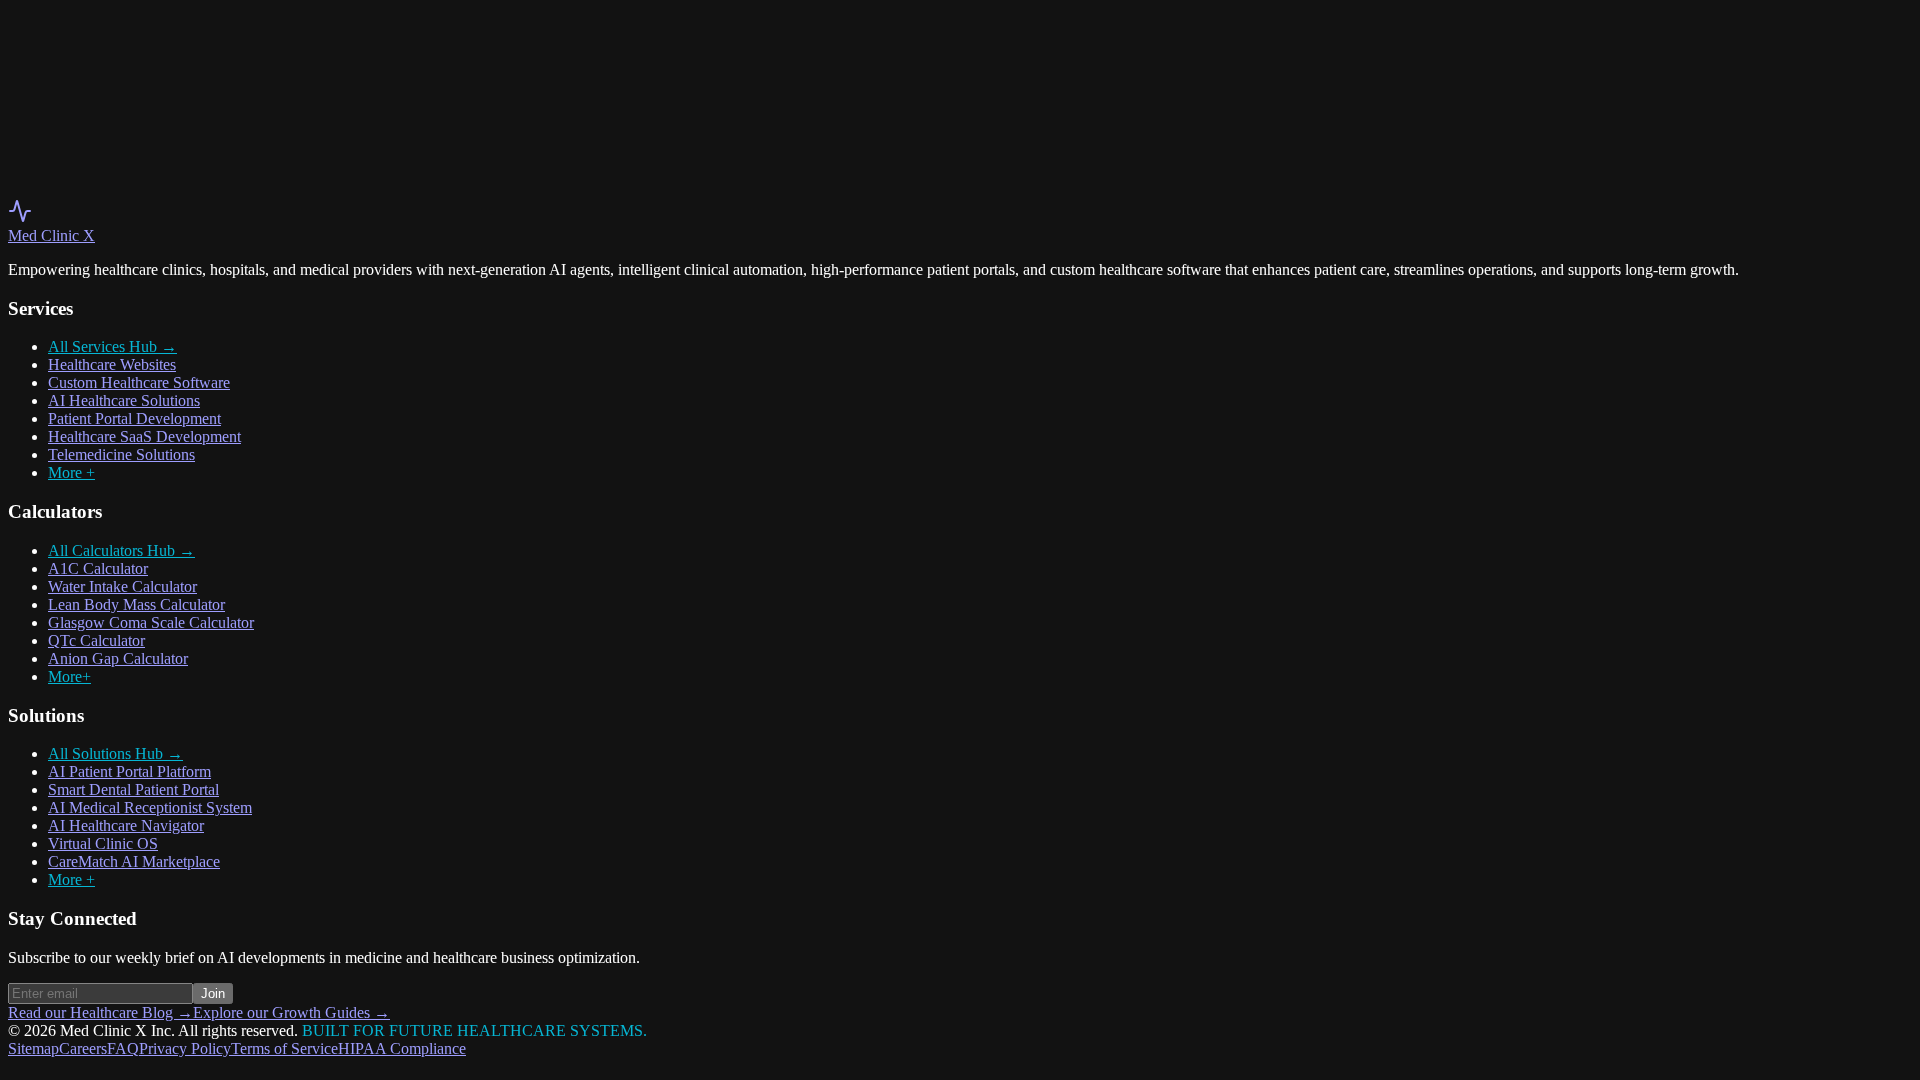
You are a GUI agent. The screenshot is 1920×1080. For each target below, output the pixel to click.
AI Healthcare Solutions (124, 400)
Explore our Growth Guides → (291, 1012)
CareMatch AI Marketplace (134, 861)
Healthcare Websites (112, 364)
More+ (69, 676)
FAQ (123, 1048)
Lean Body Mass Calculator (136, 604)
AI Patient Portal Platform (129, 771)
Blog (63, 78)
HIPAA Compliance (402, 1048)
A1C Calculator (98, 568)
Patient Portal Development (134, 418)
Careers (83, 1048)
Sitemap (33, 1048)
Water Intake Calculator (122, 586)
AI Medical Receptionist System (150, 807)
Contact (103, 78)
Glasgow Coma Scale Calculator (151, 622)
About (28, 78)
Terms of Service (284, 1048)
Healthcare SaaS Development (144, 436)
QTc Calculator (96, 640)
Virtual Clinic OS (103, 843)
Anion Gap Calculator (118, 658)
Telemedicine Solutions (121, 454)
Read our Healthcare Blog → (100, 1012)
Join (213, 993)
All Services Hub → (112, 346)
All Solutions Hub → (115, 753)
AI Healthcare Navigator (126, 825)
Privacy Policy (185, 1048)
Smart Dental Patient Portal (133, 789)
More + (71, 472)
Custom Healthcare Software (139, 382)
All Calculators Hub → (121, 550)
